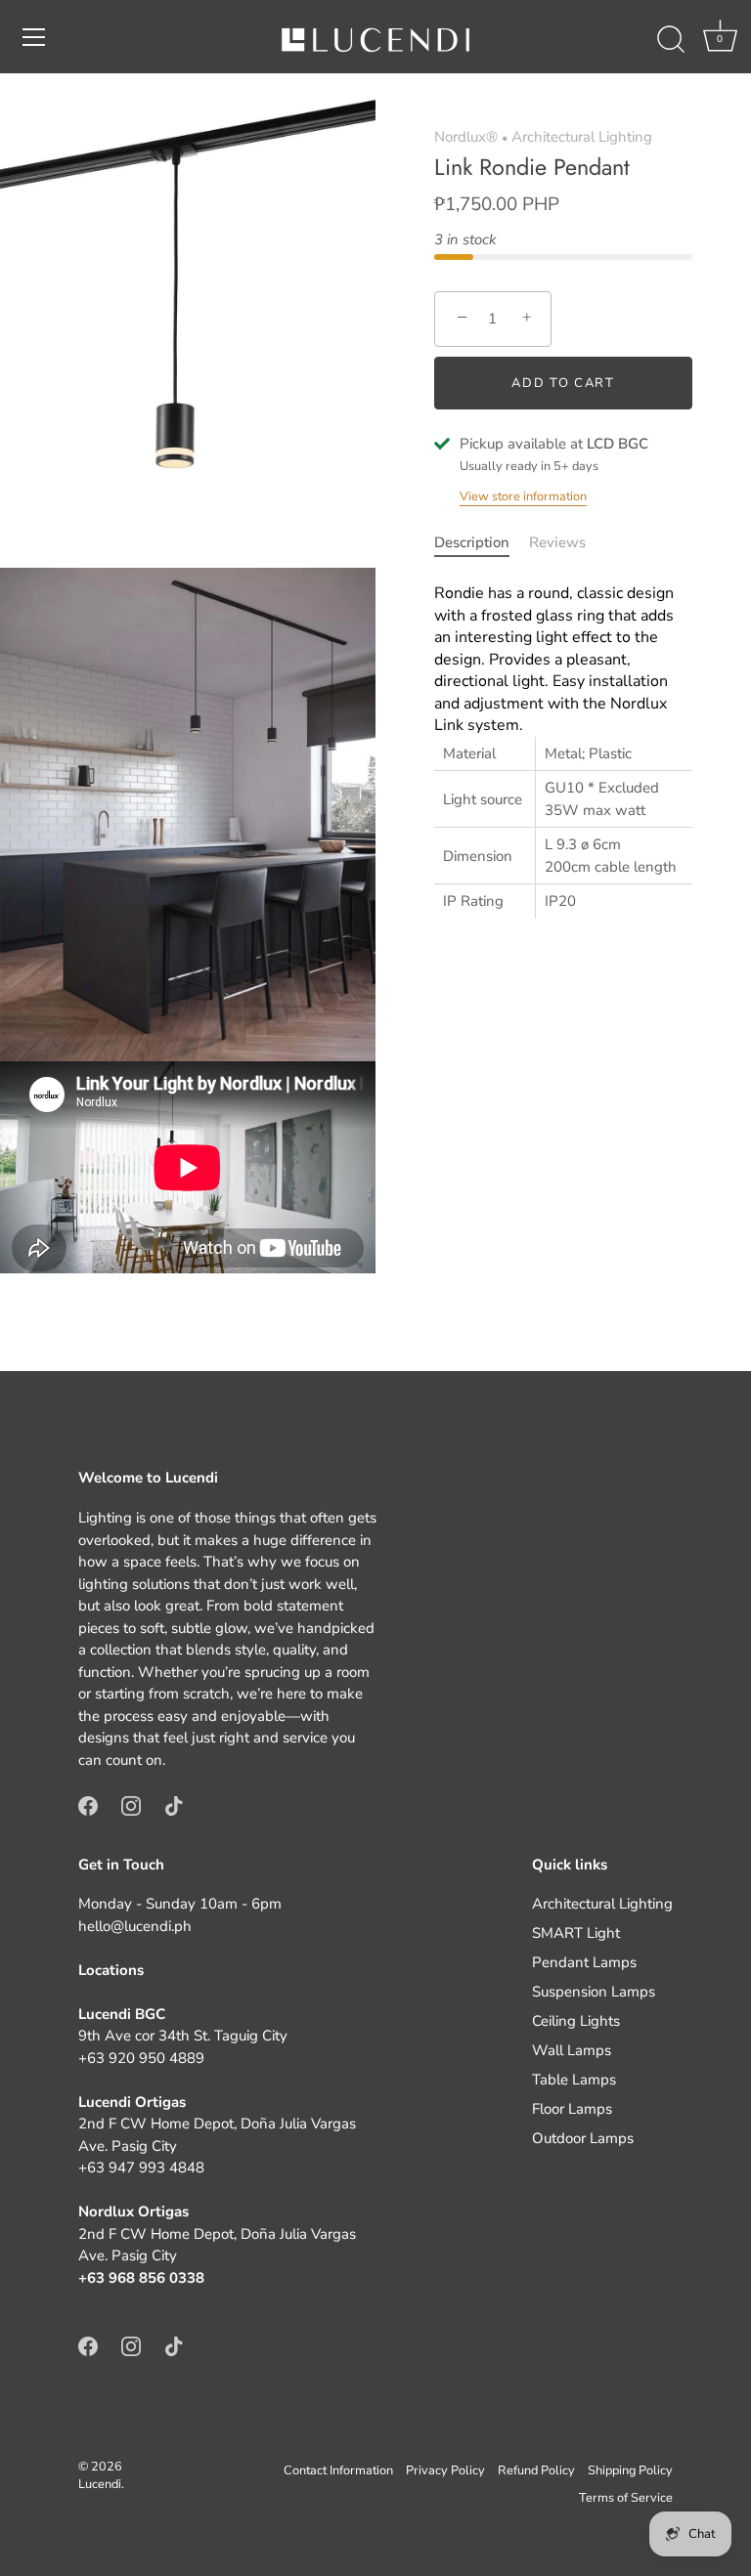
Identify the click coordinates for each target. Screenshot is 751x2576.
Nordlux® (466, 137)
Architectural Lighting (582, 137)
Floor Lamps (572, 2109)
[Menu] (34, 37)
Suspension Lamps (594, 1992)
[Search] (671, 40)
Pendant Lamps (584, 1962)
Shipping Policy (630, 2470)
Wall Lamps (572, 2050)
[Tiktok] (174, 1805)
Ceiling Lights (576, 2021)
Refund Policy (536, 2470)
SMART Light (576, 1933)
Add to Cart (563, 383)
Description (472, 542)
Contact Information (338, 2470)
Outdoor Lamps (583, 2138)
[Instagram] (131, 1805)
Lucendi (100, 2484)
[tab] (482, 543)
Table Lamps (574, 2080)
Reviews (557, 542)
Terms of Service (626, 2498)
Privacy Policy (445, 2470)
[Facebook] (88, 1805)
